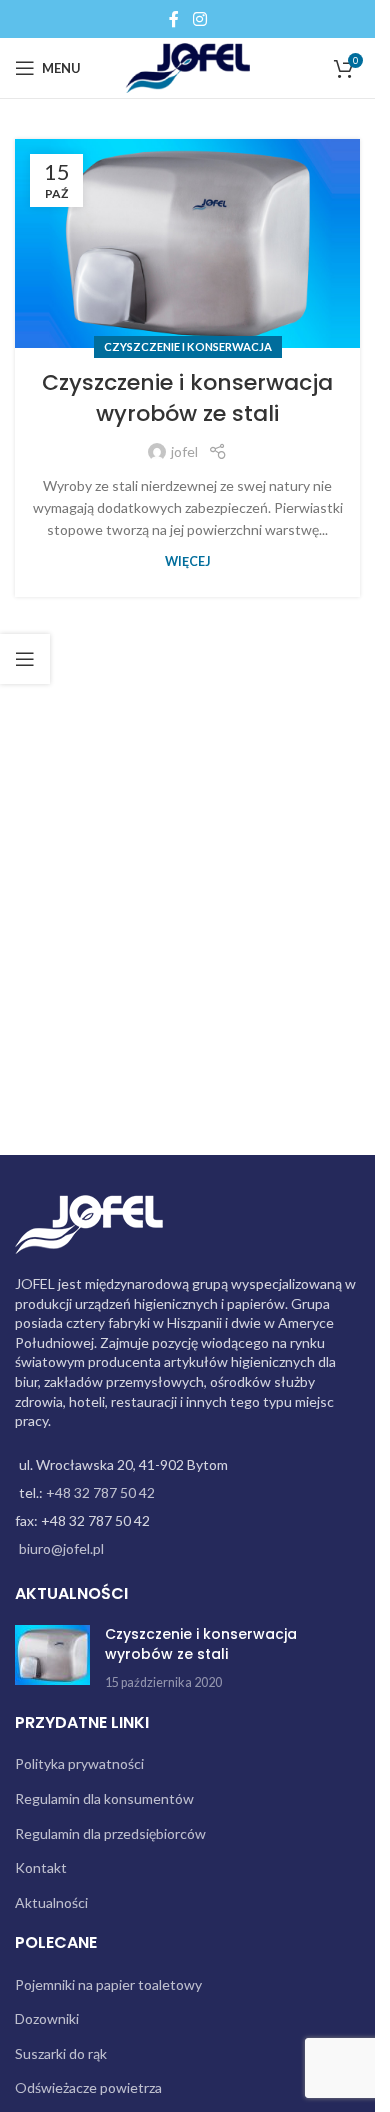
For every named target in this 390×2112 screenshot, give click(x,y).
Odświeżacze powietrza (88, 2087)
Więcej (188, 561)
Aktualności (51, 1902)
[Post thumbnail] (52, 1658)
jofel (184, 451)
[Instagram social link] (199, 19)
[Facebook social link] (174, 19)
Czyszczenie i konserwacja (188, 346)
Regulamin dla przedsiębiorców (110, 1833)
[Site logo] (187, 66)
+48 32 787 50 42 (100, 1492)
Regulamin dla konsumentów (104, 1798)
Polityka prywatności (79, 1763)
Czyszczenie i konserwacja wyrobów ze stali (187, 398)
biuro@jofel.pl (61, 1548)
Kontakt (41, 1867)
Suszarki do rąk (61, 2053)
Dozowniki (47, 2018)
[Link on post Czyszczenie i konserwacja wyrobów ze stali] (187, 243)
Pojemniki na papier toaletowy (108, 1984)
